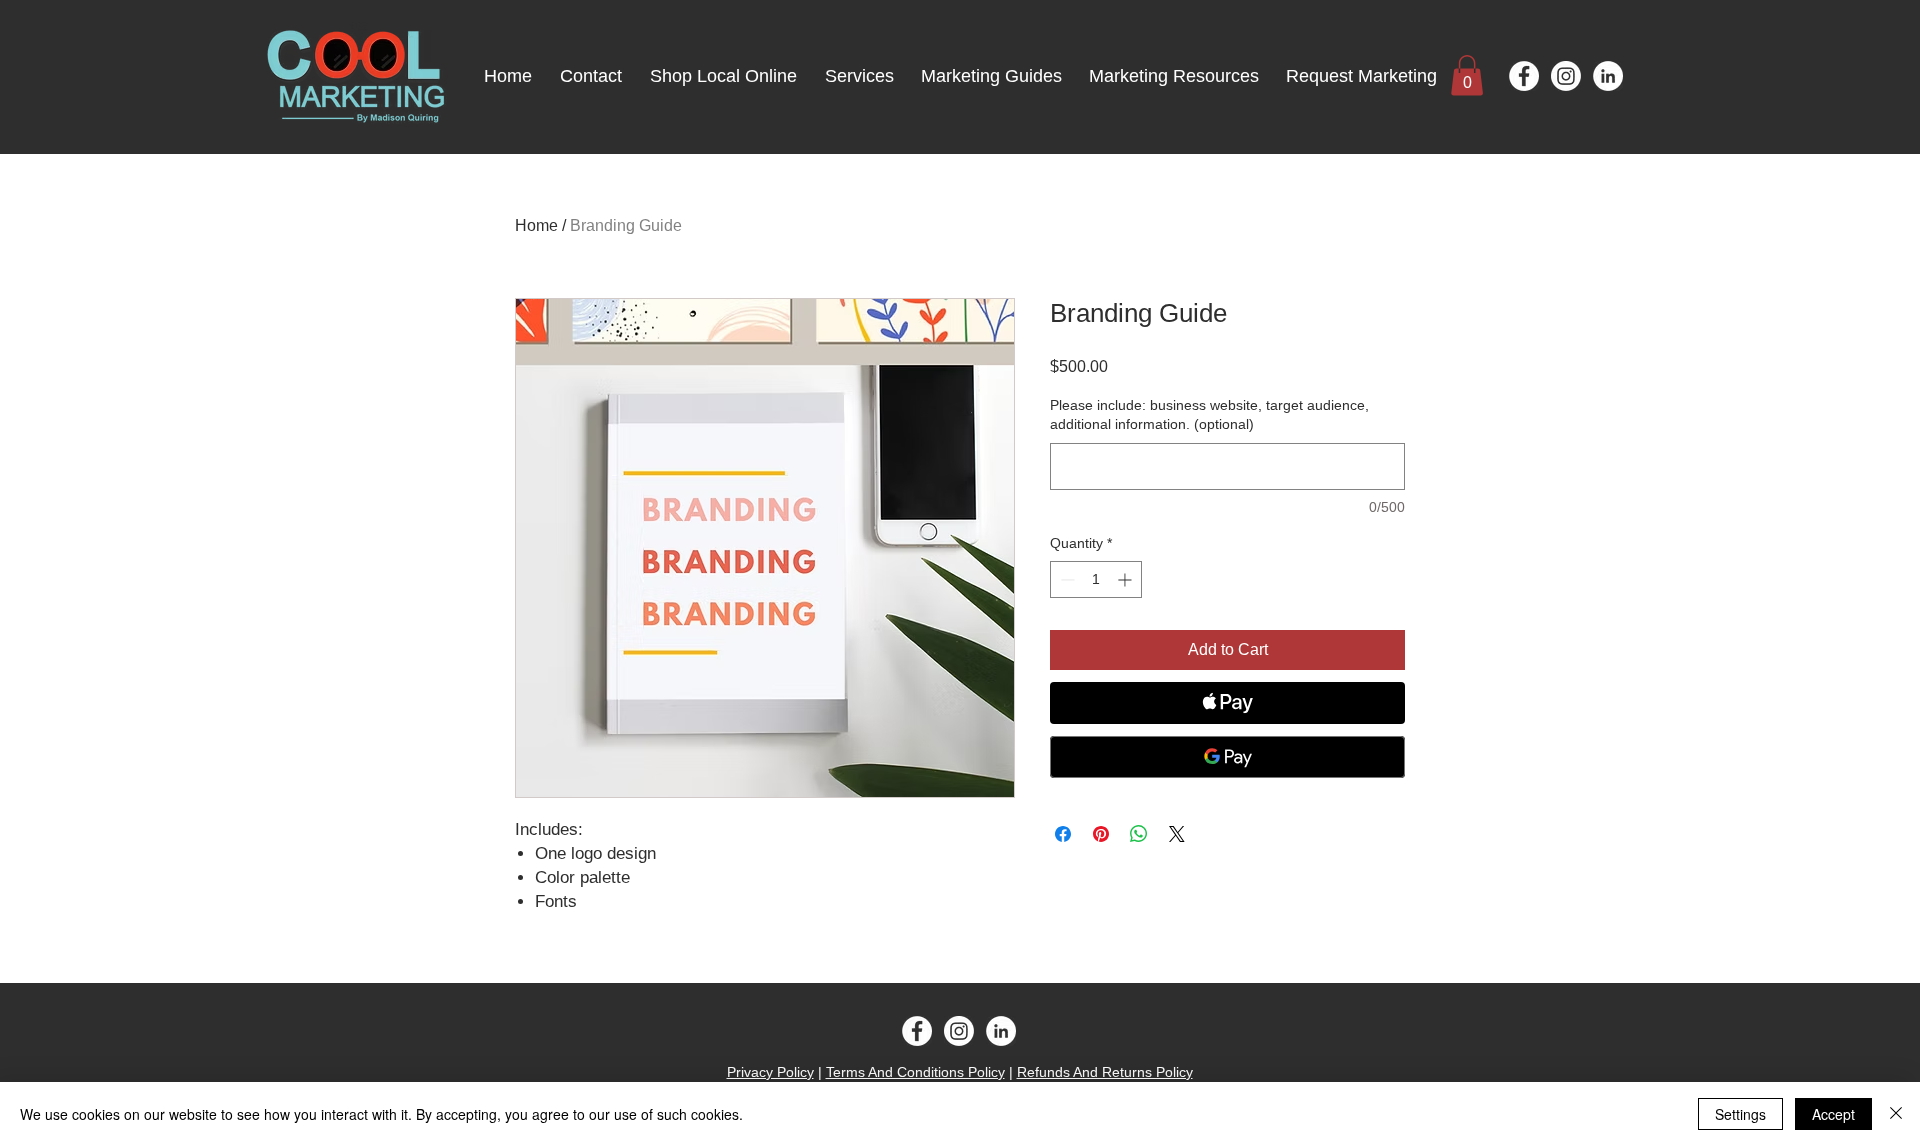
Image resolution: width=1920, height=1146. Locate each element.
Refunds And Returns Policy (1105, 1072)
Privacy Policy (770, 1072)
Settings (1740, 1114)
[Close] (1896, 1114)
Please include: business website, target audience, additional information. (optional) (1209, 415)
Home (536, 225)
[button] (1467, 75)
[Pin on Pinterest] (1101, 834)
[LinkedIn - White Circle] (1608, 76)
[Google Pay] (1227, 757)
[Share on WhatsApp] (1139, 834)
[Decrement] (1065, 579)
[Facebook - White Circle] (1524, 76)
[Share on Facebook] (1063, 834)
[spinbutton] (1096, 579)
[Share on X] (1177, 834)
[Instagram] (1566, 76)
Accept (1833, 1114)
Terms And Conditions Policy (915, 1072)
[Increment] (1126, 579)
